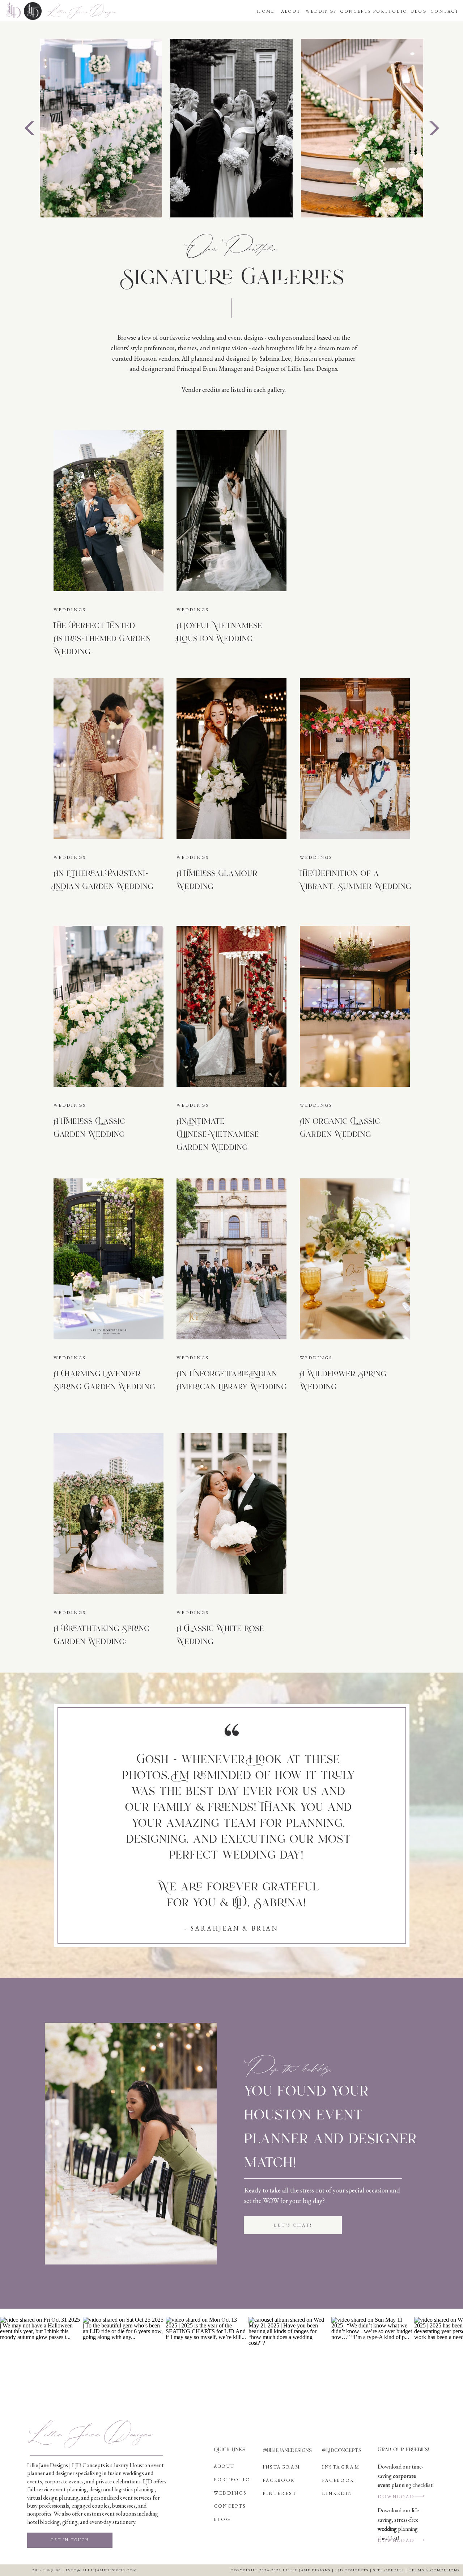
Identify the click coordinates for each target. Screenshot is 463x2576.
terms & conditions (434, 2570)
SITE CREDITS (389, 2570)
